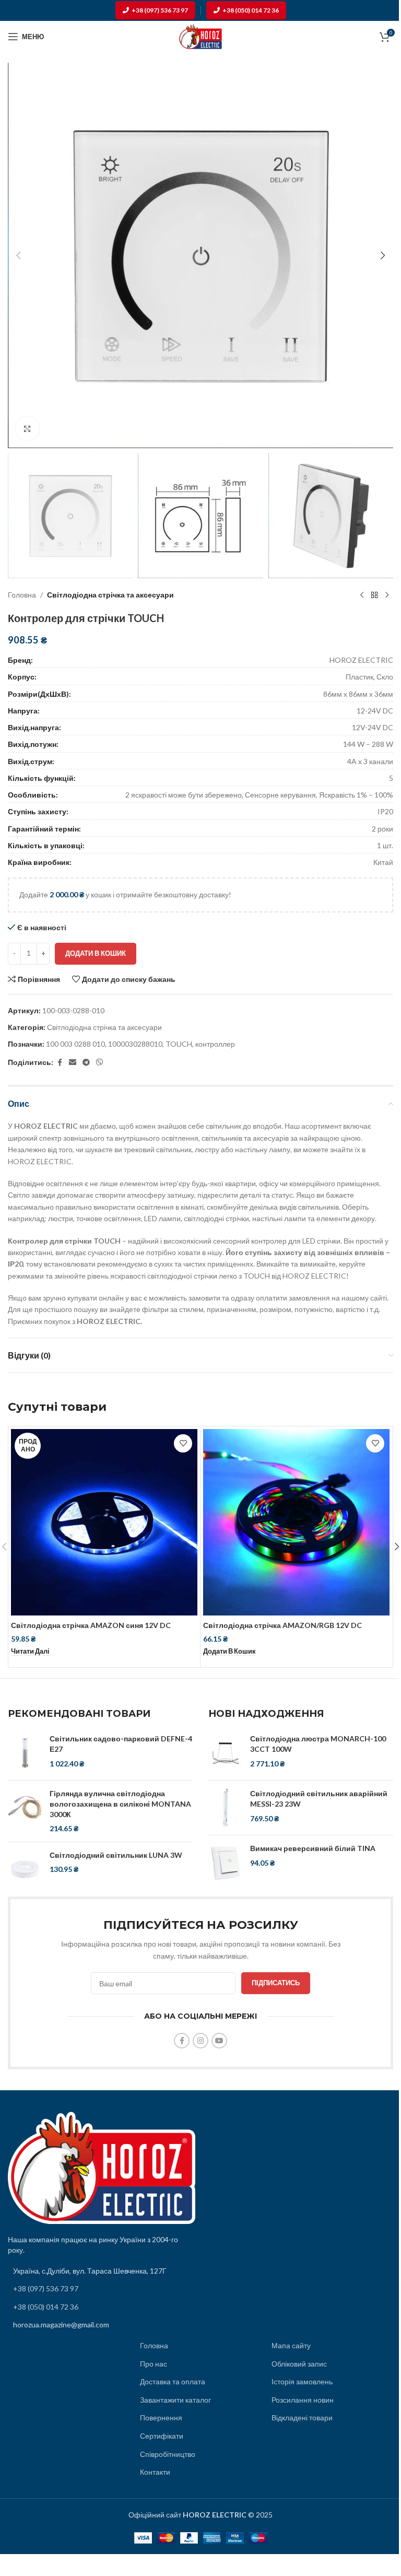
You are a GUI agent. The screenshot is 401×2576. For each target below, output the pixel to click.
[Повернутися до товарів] (374, 595)
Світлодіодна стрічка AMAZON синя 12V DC (91, 1625)
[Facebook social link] (60, 1063)
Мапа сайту (291, 2345)
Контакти (155, 2472)
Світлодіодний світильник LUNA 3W (116, 1855)
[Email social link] (73, 1063)
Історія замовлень (302, 2381)
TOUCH (179, 1044)
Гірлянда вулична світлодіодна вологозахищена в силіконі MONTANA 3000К (120, 1804)
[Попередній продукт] (362, 595)
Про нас (154, 2364)
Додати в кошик (96, 953)
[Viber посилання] (100, 1063)
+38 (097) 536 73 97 (160, 10)
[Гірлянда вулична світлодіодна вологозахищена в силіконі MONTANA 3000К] (25, 1811)
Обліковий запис (299, 2364)
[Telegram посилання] (86, 1063)
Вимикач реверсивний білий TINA (313, 1848)
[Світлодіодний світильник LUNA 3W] (25, 1869)
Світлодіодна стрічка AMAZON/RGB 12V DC (282, 1625)
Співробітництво (168, 2454)
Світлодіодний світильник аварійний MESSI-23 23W (319, 1799)
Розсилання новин (303, 2400)
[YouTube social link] (219, 2041)
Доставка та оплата (173, 2381)
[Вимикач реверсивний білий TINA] (225, 1863)
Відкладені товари (302, 2417)
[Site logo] (200, 36)
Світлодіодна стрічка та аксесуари (110, 595)
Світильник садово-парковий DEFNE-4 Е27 (121, 1744)
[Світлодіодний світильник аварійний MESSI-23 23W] (225, 1808)
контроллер (215, 1044)
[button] (18, 255)
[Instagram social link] (200, 2041)
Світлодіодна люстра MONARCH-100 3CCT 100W (318, 1744)
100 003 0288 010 (75, 1044)
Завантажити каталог (175, 2400)
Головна (22, 595)
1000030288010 (135, 1044)
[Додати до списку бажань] (183, 1443)
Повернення (161, 2417)
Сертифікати (162, 2436)
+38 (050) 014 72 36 (251, 10)
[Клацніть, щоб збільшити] (27, 429)
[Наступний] (387, 595)
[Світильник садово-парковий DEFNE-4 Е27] (25, 1753)
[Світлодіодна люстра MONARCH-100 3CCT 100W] (225, 1753)
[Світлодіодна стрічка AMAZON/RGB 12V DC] (296, 1522)
